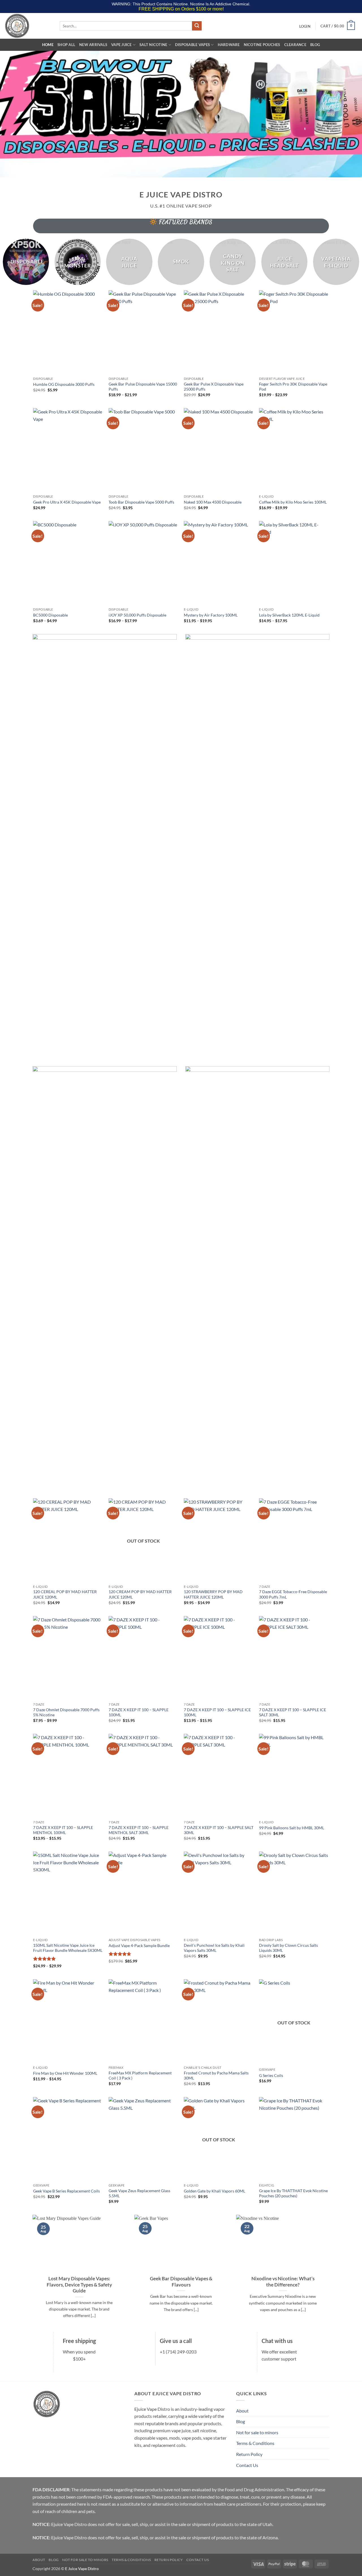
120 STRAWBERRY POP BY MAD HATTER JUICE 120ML (213, 1594)
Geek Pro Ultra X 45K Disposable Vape (67, 502)
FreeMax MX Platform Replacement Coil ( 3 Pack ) (140, 2076)
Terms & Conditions (255, 2443)
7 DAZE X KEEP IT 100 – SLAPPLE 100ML (139, 1712)
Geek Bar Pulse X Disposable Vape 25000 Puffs (214, 387)
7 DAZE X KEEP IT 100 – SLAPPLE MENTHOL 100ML (63, 1830)
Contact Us (247, 2465)
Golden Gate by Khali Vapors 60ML (215, 2191)
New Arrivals (93, 45)
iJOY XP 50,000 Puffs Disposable (137, 615)
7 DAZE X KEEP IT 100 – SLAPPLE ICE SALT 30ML (293, 1712)
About (242, 2411)
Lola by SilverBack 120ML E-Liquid (289, 615)
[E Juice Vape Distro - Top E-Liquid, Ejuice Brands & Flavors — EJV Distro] (28, 26)
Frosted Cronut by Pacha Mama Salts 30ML (216, 2076)
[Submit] (197, 26)
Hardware (229, 45)
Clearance (295, 45)
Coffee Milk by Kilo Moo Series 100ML (293, 502)
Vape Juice (121, 45)
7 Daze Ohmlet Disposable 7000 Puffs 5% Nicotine (66, 1712)
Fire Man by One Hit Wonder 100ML (65, 2073)
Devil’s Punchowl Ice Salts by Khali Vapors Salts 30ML (214, 1948)
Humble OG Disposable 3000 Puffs (64, 384)
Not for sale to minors (257, 2432)
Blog (315, 45)
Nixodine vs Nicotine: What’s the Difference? (283, 2282)
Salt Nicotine (153, 45)
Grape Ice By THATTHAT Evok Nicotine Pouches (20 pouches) (293, 2193)
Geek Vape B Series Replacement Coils (66, 2191)
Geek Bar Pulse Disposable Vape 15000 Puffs (143, 387)
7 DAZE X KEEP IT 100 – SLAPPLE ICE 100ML (217, 1712)
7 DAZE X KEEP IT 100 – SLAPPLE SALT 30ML (219, 1830)
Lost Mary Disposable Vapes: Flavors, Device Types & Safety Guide (79, 2285)
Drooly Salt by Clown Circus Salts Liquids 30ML (288, 1948)
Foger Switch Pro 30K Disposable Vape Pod (293, 387)
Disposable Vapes (192, 45)
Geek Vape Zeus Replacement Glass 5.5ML (139, 2193)
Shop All (66, 45)
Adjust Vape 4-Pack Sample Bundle (139, 1945)
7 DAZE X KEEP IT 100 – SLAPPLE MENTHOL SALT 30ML (139, 1830)
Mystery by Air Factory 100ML (211, 615)
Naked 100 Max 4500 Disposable (213, 502)
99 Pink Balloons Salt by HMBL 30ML (292, 1828)
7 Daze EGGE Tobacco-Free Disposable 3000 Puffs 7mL (293, 1594)
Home (48, 45)
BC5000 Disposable (50, 615)
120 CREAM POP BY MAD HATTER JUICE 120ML (140, 1594)
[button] (305, 26)
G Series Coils (271, 2075)
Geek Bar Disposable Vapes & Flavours (181, 2282)
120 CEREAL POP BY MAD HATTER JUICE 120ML (65, 1594)
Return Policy (249, 2454)
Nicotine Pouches (262, 45)
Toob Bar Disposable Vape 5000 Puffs (141, 502)
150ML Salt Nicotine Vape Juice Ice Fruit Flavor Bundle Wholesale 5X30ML (68, 1948)
